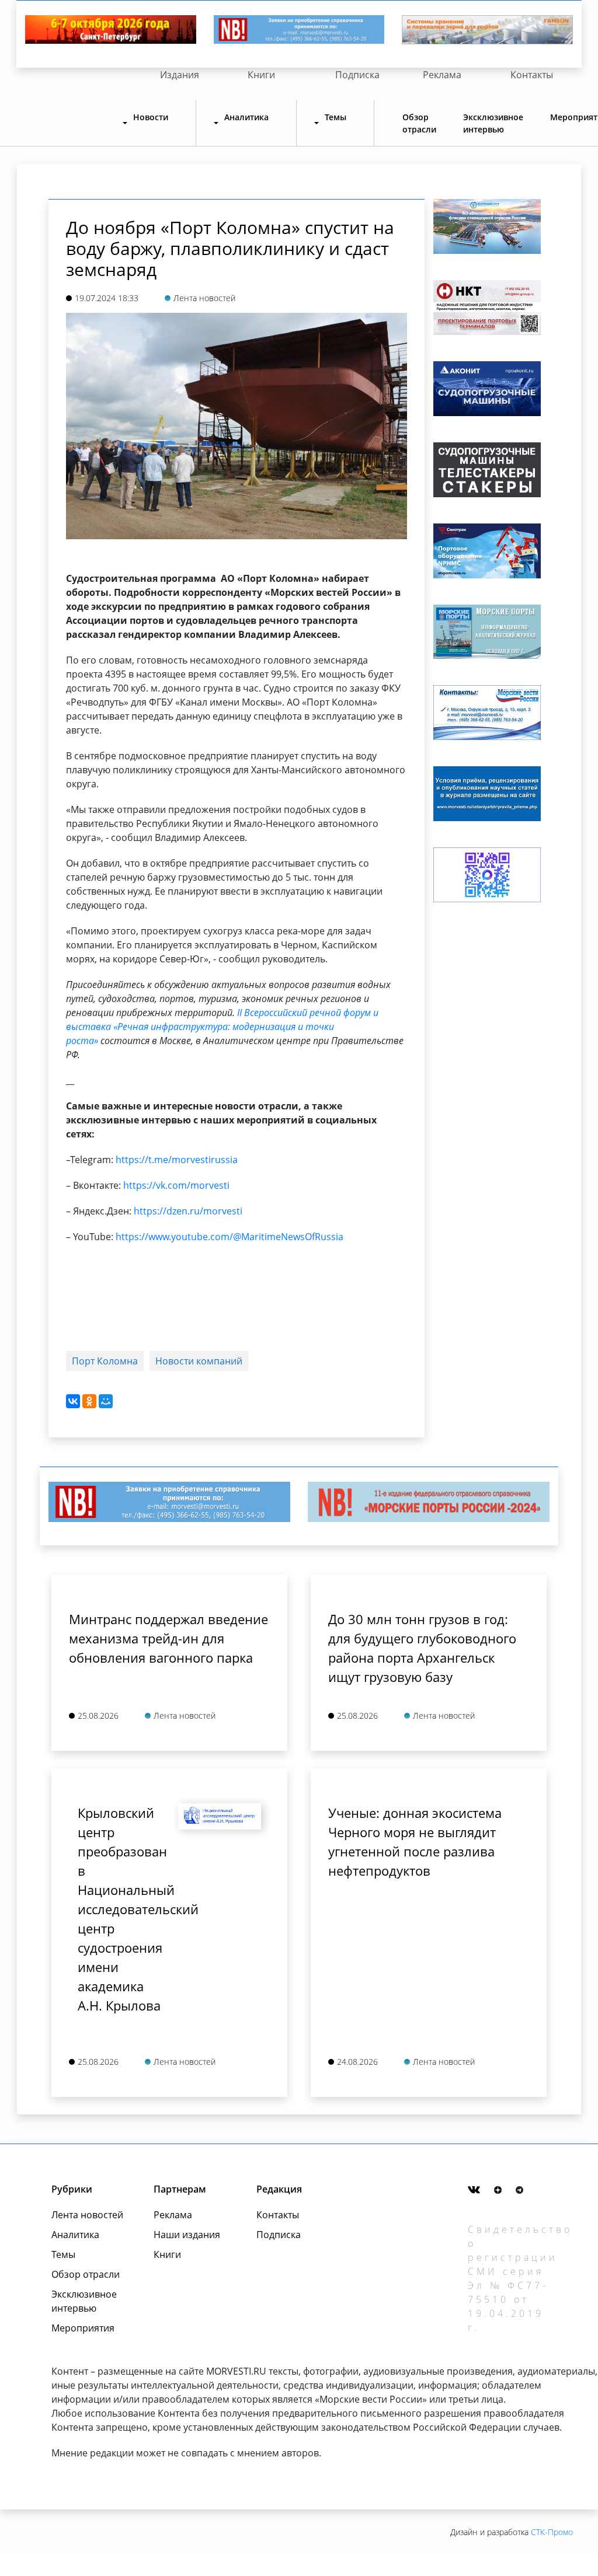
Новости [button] (151, 117)
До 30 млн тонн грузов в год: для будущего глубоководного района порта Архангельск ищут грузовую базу (422, 1648)
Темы (63, 2254)
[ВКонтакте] (73, 1401)
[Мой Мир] (106, 1401)
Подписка (357, 75)
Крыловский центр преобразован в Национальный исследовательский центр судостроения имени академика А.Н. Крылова (119, 1909)
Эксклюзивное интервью (493, 123)
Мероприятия (83, 2328)
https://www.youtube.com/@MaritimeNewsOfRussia (230, 1237)
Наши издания (187, 2235)
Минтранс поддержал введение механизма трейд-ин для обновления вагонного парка (168, 1638)
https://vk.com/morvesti (176, 1185)
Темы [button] (335, 117)
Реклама (442, 75)
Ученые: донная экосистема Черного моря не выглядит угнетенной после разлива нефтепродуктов (415, 1842)
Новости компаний (199, 1361)
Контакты (532, 75)
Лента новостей (87, 2215)
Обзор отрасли (419, 123)
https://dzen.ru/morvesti (188, 1211)
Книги (261, 75)
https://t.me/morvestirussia (177, 1160)
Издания (180, 75)
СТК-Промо (552, 2532)
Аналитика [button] (246, 117)
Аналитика (75, 2235)
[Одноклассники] (89, 1401)
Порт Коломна (105, 1361)
